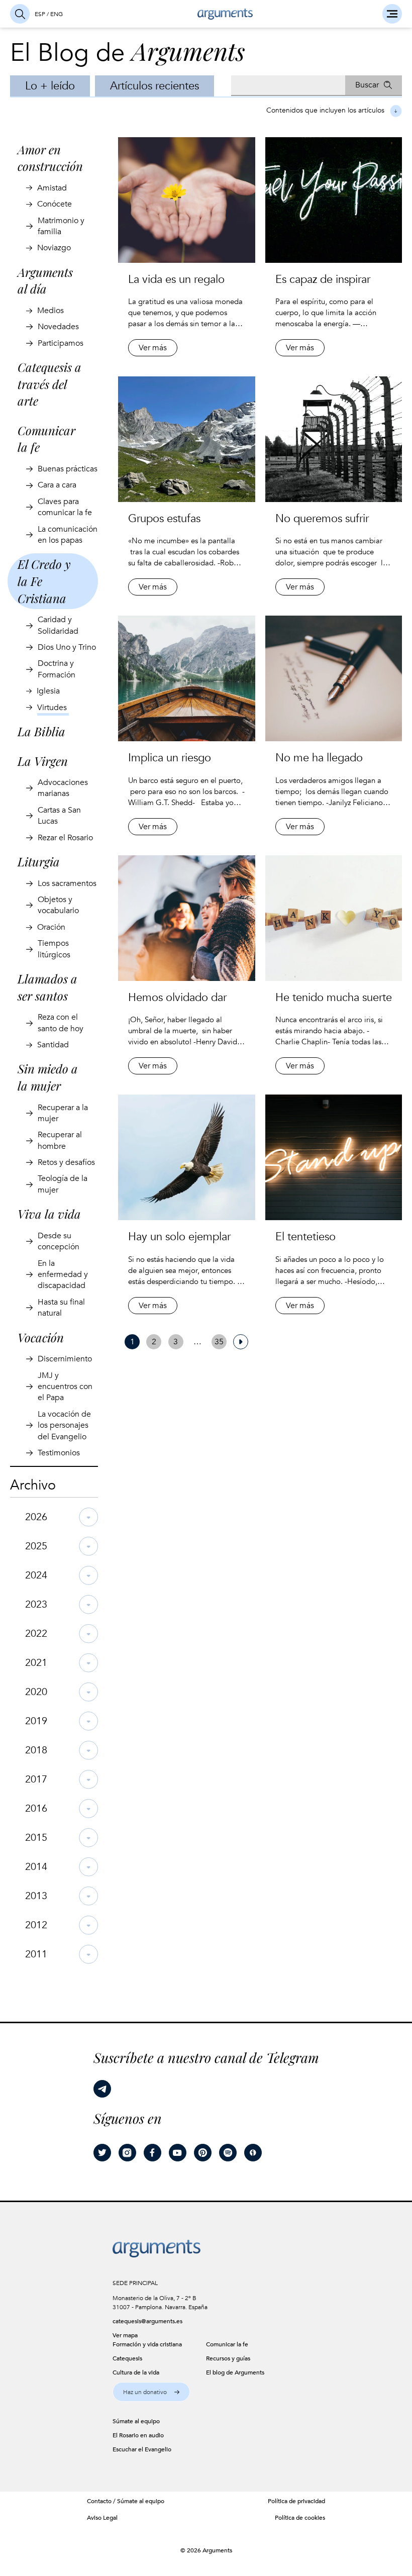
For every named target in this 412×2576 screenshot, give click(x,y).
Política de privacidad (296, 2501)
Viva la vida (49, 1214)
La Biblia (41, 731)
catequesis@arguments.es (147, 2321)
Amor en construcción (50, 158)
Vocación (41, 1337)
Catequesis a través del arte (49, 384)
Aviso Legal (102, 2518)
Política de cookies (300, 2518)
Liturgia (39, 861)
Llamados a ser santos (47, 987)
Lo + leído (50, 86)
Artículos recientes (154, 86)
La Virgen (43, 761)
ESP (40, 14)
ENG (57, 14)
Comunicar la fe (46, 439)
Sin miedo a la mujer (48, 1077)
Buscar (367, 85)
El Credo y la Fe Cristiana (44, 581)
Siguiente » (241, 1342)
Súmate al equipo (141, 2501)
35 (219, 1342)
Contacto (99, 2501)
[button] (151, 2392)
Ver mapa (125, 2335)
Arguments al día (45, 280)
